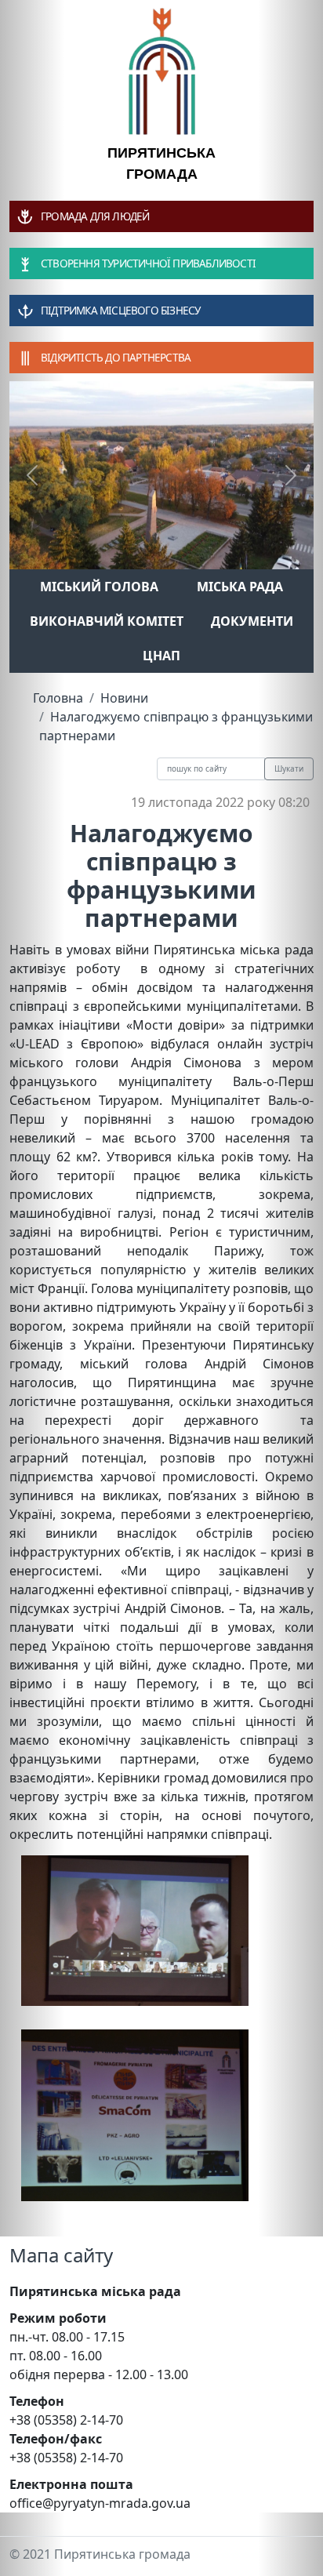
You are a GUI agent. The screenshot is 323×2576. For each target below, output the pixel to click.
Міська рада (240, 587)
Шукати (289, 768)
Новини (124, 698)
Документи (252, 621)
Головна (58, 698)
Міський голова (99, 587)
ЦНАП (161, 656)
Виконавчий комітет (107, 621)
